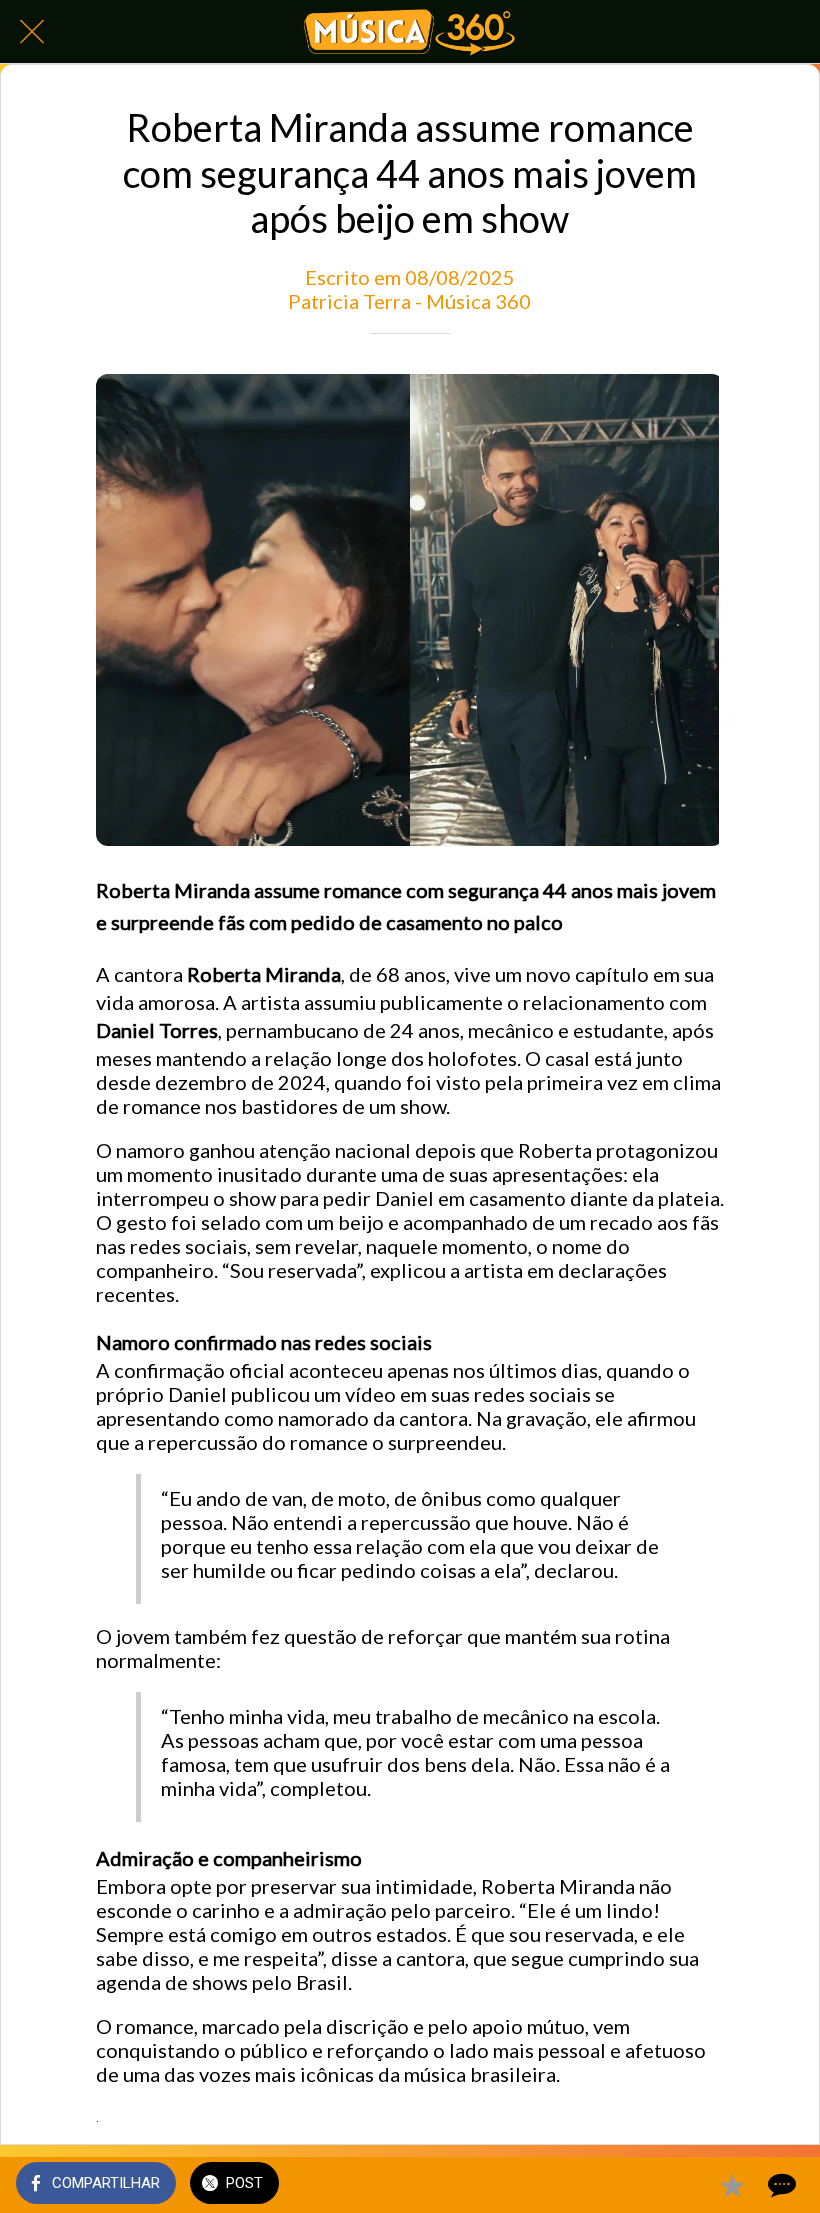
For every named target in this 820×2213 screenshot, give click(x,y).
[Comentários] (780, 2185)
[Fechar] (32, 32)
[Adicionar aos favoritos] (732, 2185)
